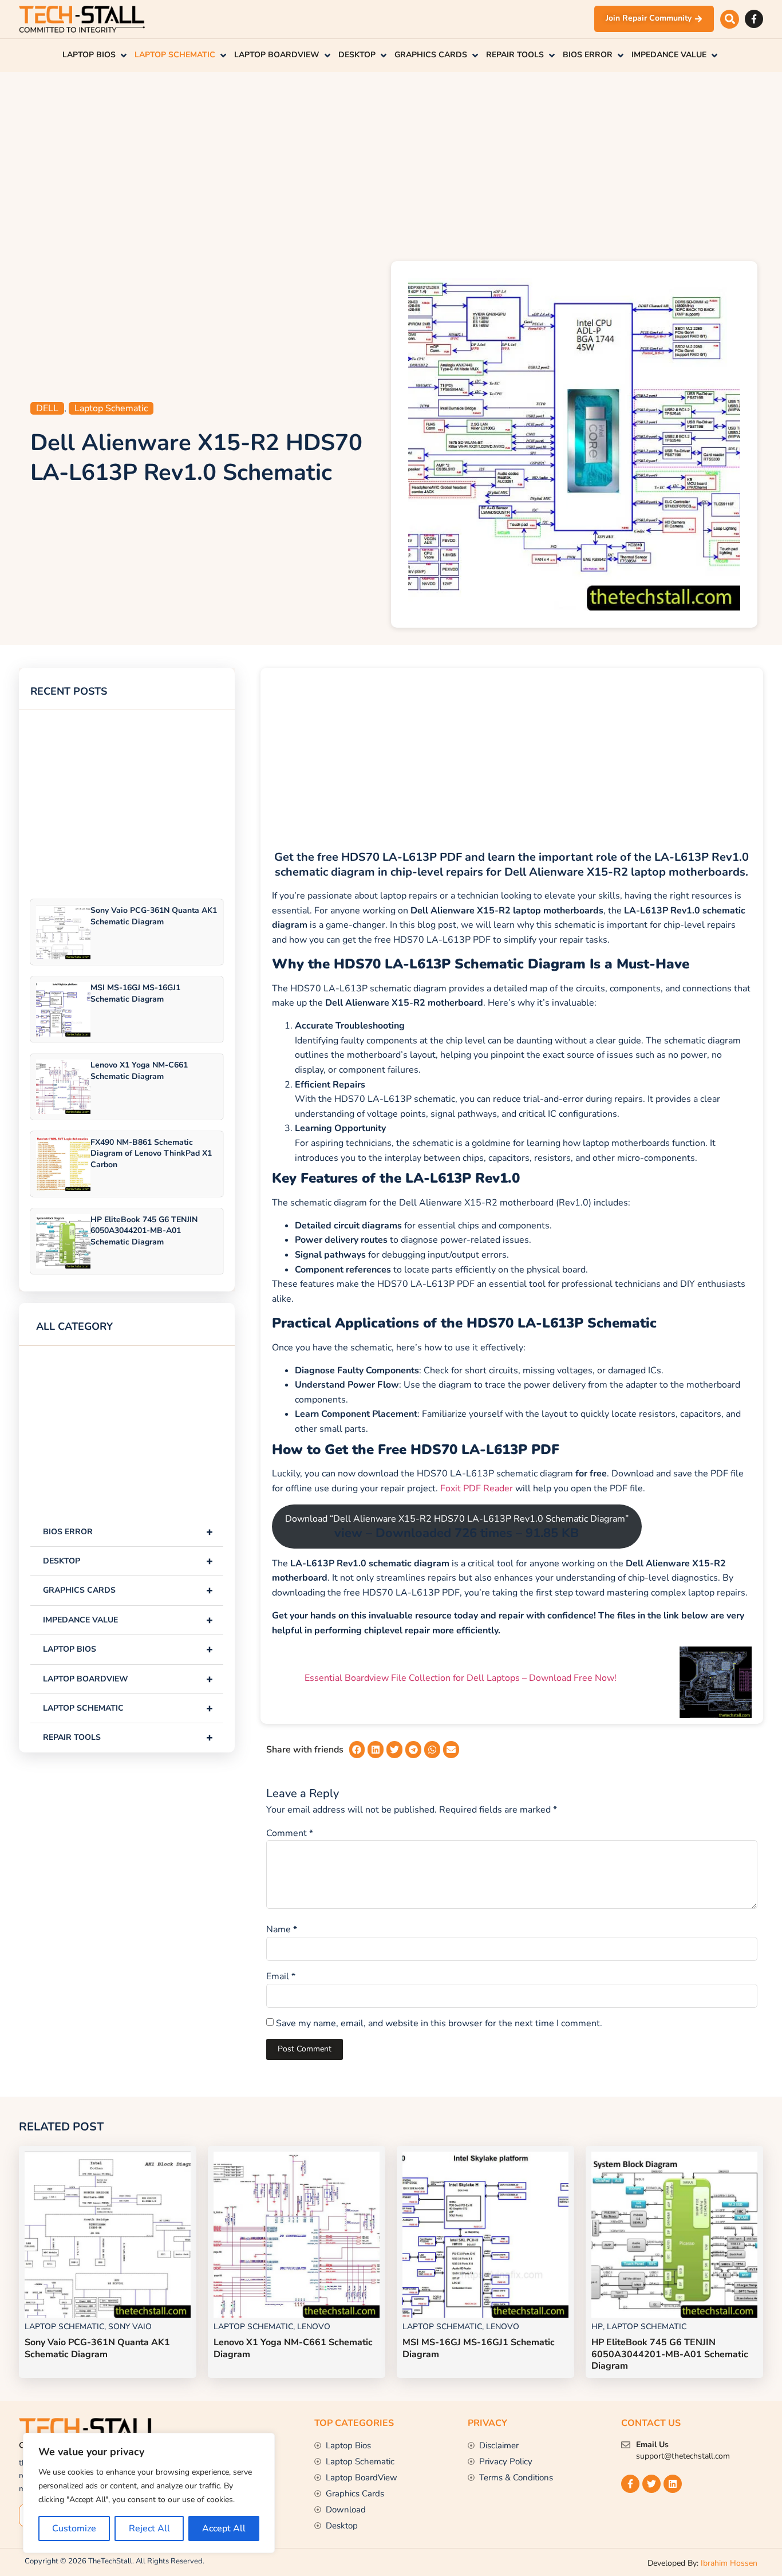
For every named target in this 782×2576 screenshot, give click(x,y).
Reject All (149, 2528)
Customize (74, 2528)
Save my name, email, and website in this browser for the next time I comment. (439, 2023)
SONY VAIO (130, 2327)
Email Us (652, 2445)
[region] (149, 2493)
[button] (730, 19)
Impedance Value (128, 1620)
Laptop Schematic (111, 408)
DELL (47, 408)
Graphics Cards (128, 1590)
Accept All (224, 2528)
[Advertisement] (391, 164)
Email (281, 1976)
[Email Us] (626, 2445)
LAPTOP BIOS (128, 1649)
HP (597, 2327)
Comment (290, 1833)
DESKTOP (128, 1561)
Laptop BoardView (128, 1679)
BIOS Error (128, 1532)
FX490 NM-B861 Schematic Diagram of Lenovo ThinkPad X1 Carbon (151, 1153)
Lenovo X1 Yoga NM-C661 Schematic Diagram (139, 1070)
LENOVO (314, 2327)
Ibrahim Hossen (729, 2563)
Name (282, 1929)
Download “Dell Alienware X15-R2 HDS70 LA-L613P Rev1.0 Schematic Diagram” (457, 1527)
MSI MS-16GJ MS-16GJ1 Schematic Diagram (135, 993)
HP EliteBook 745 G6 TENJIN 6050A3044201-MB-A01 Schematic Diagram (144, 1230)
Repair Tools (128, 1737)
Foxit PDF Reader (477, 1488)
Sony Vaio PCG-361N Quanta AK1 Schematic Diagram (154, 916)
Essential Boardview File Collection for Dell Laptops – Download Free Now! (461, 1678)
